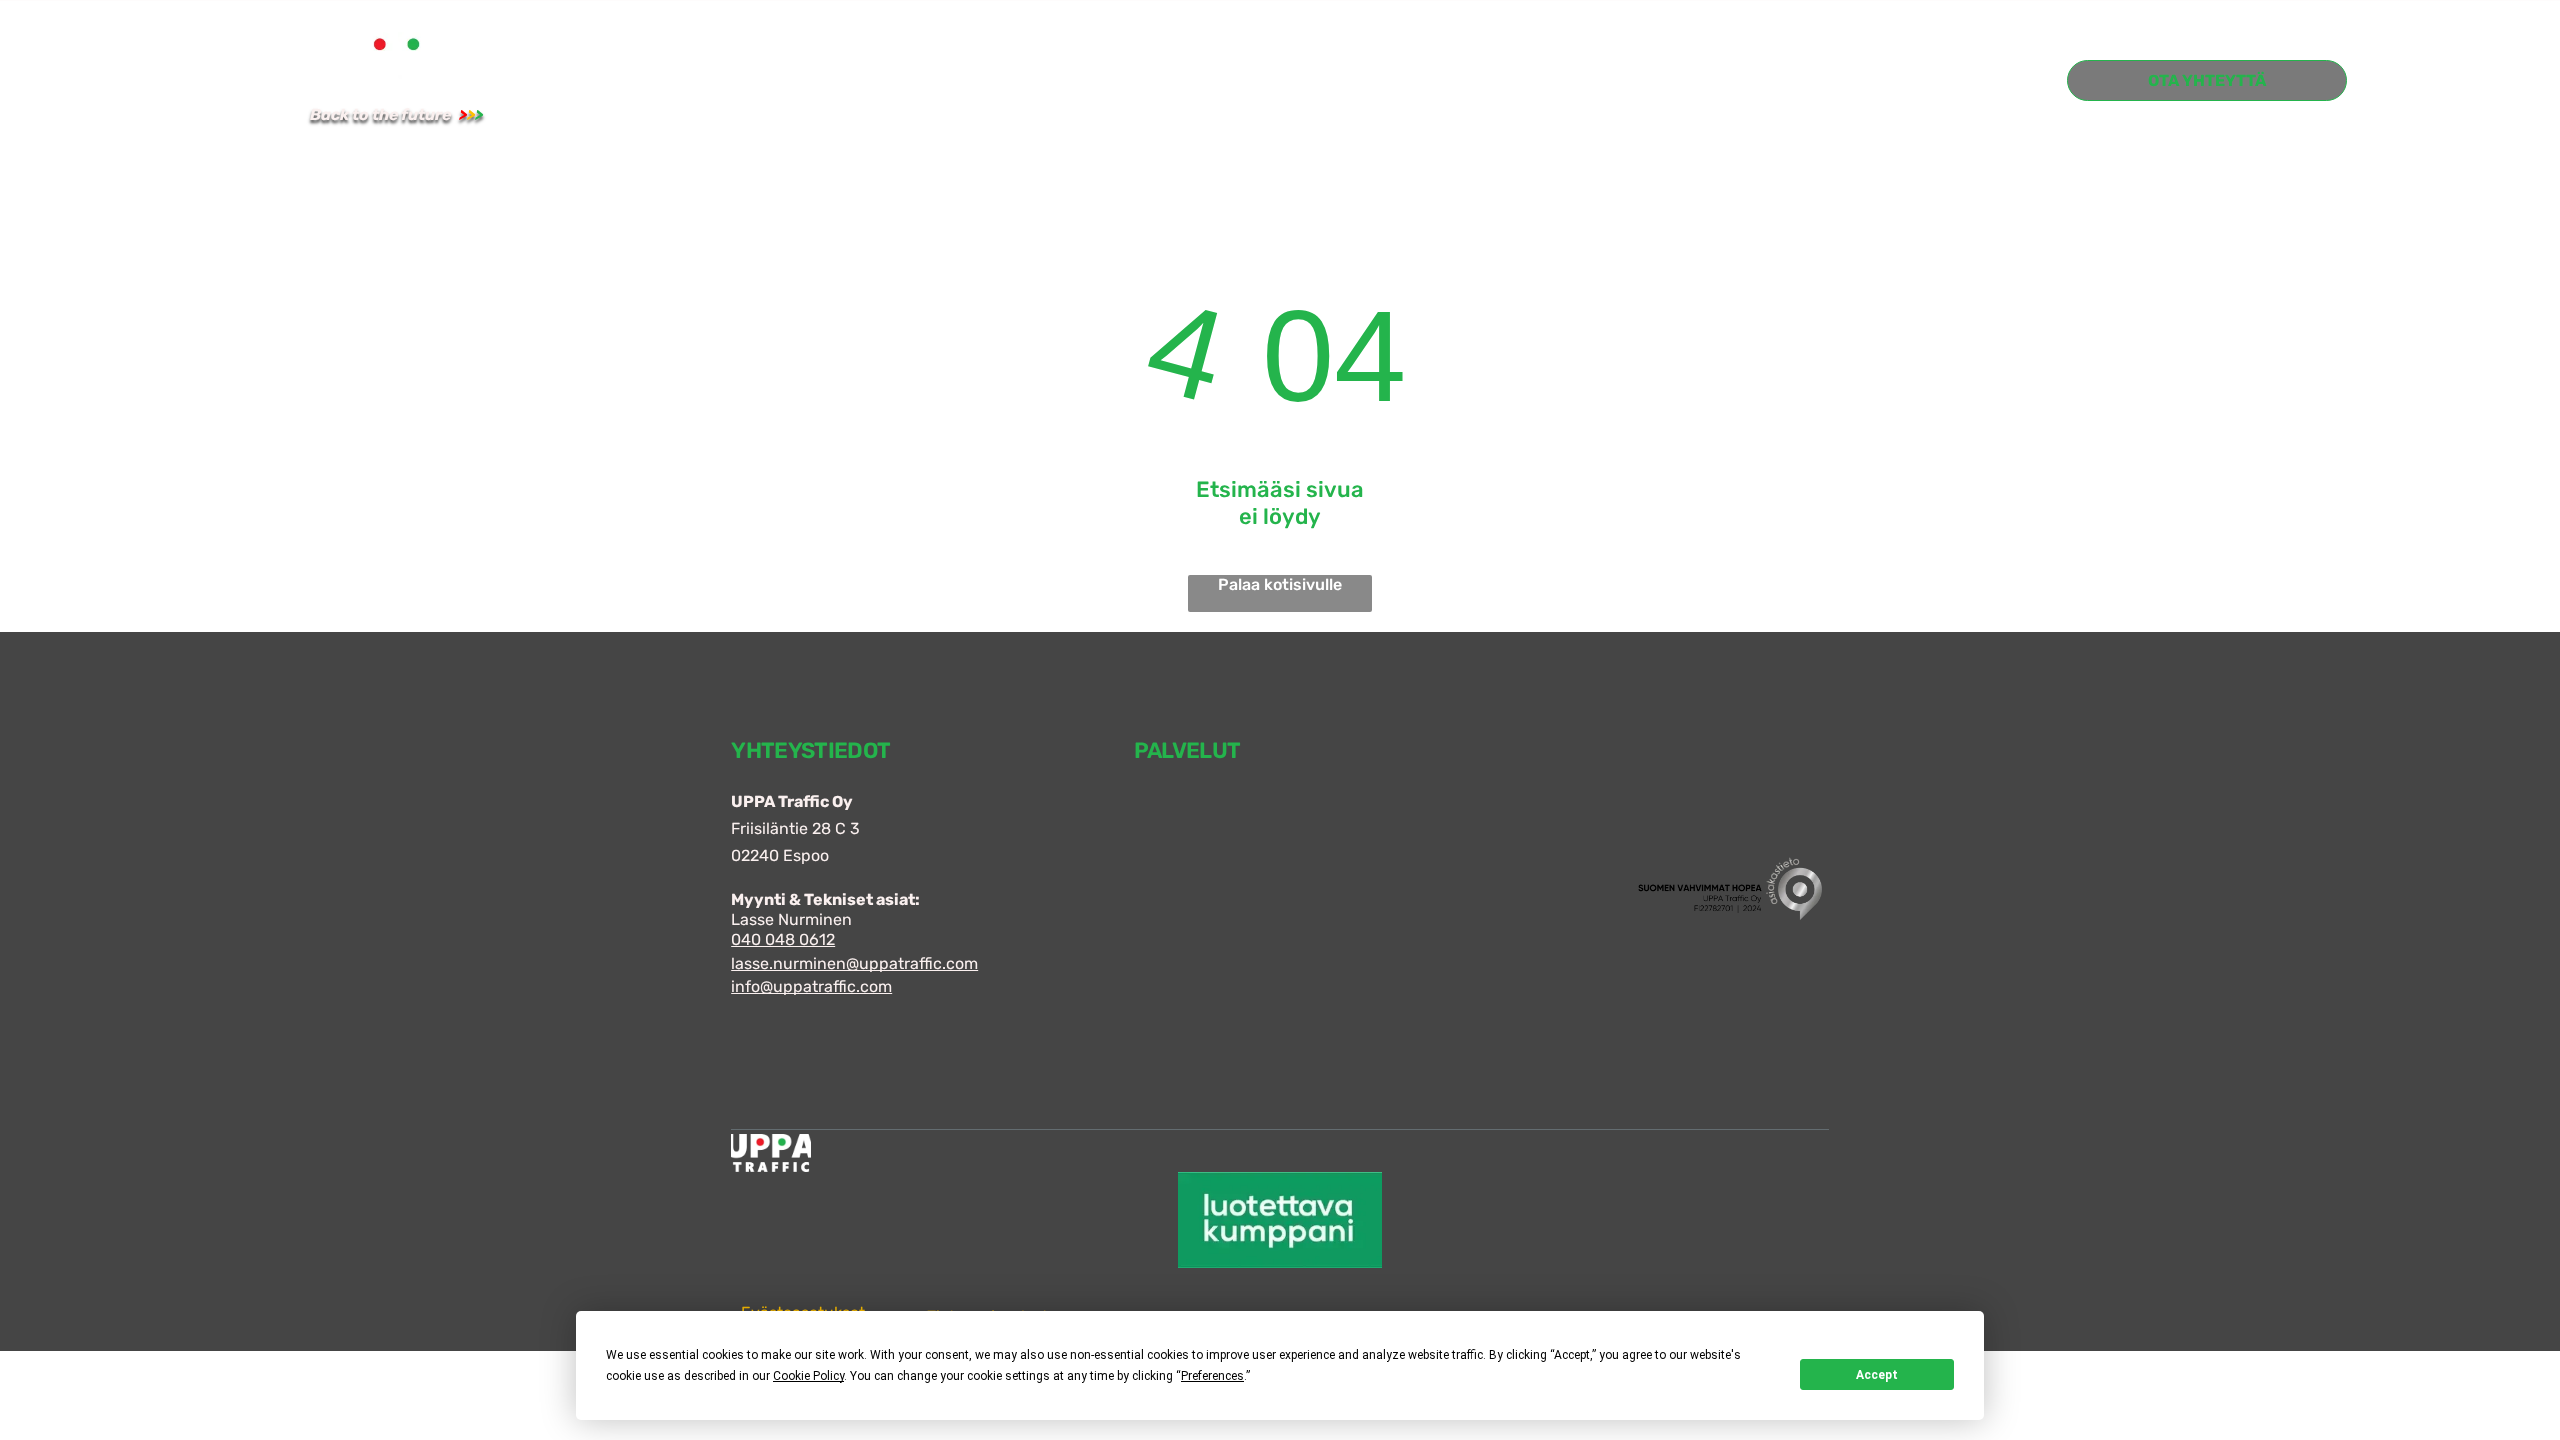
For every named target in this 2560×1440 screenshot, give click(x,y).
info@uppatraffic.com (811, 986)
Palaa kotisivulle (1280, 584)
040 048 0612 (783, 939)
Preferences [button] (1212, 1376)
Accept (1877, 1375)
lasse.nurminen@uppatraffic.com (854, 963)
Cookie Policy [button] (808, 1376)
